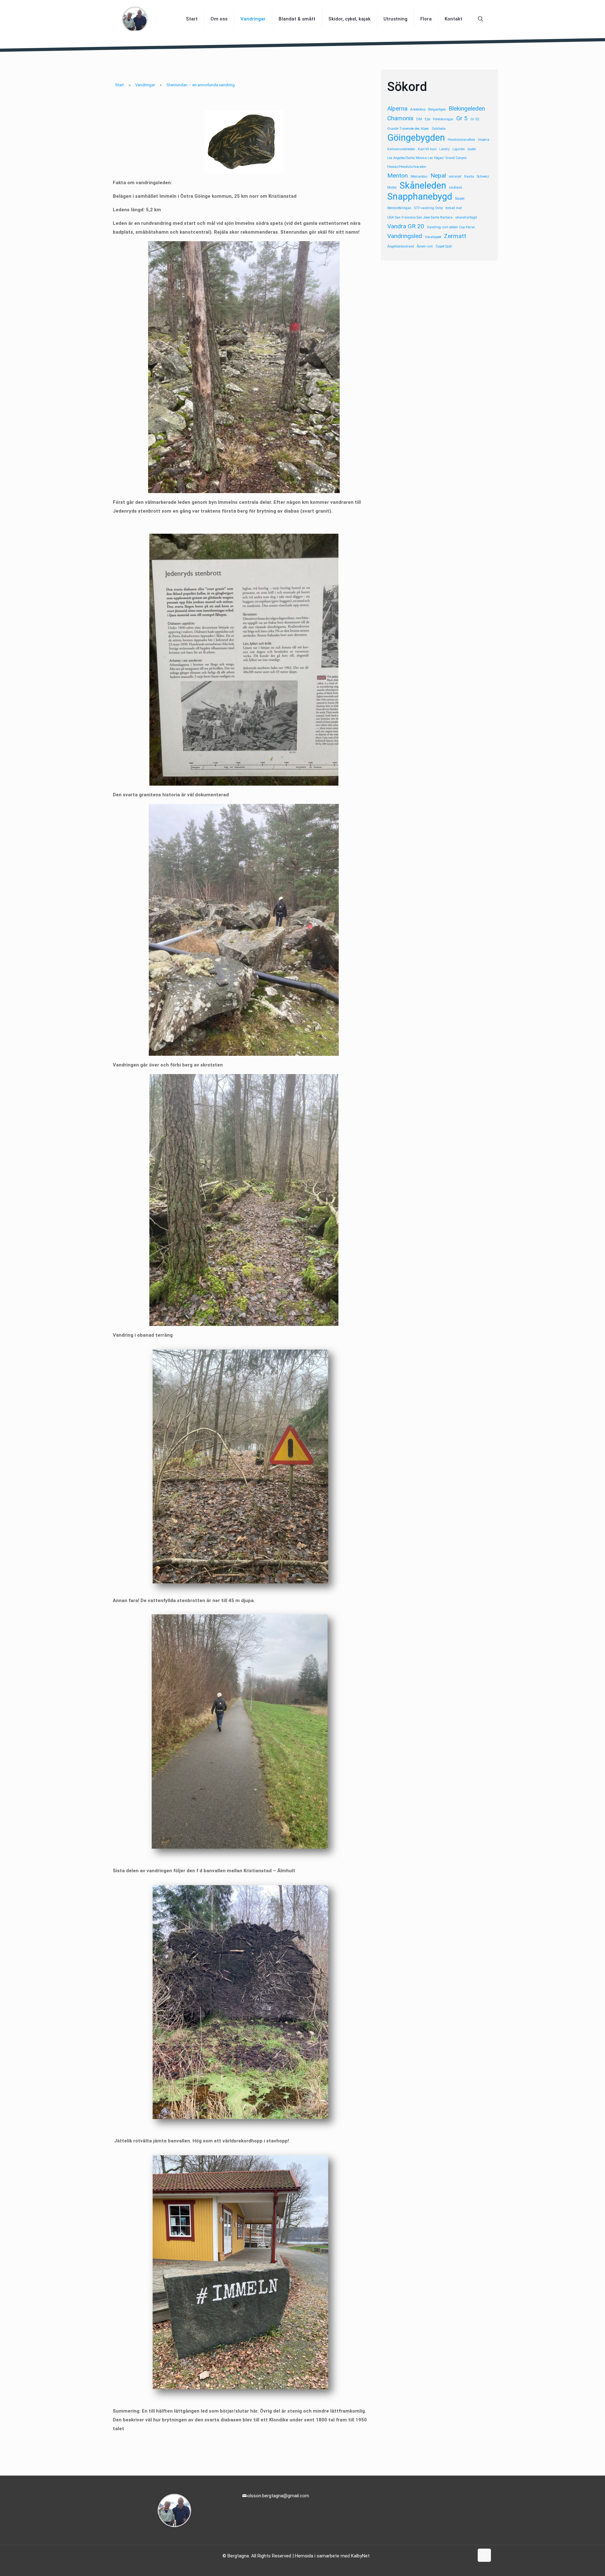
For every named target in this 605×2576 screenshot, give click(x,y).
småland (455, 188)
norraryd (455, 176)
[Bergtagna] (135, 19)
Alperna (397, 108)
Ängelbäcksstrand (401, 246)
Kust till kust (427, 149)
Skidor (392, 188)
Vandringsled (405, 236)
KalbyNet (360, 2556)
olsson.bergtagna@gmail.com (278, 2496)
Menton (398, 176)
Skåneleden (423, 185)
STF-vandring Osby (428, 208)
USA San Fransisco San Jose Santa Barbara (420, 217)
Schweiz (483, 176)
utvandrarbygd (466, 217)
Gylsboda (439, 129)
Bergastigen (437, 109)
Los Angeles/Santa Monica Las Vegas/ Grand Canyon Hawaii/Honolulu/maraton (427, 162)
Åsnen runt (425, 246)
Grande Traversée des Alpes (408, 129)
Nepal (438, 176)
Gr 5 (462, 118)
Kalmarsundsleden (401, 149)
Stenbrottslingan (399, 208)
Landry (444, 149)
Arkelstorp (418, 109)
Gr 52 (475, 119)
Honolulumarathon (461, 140)
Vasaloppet (433, 237)
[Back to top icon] (484, 2555)
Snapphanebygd (420, 196)
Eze (427, 119)
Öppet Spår (444, 246)
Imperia (484, 140)
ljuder (472, 149)
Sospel (460, 199)
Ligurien (459, 149)
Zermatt (455, 236)
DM (419, 119)
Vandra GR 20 (406, 226)
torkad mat (454, 208)
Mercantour (419, 176)
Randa (469, 176)
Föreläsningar (443, 119)
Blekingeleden (467, 108)
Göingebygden (416, 138)
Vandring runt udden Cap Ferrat (451, 227)
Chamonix (400, 118)
